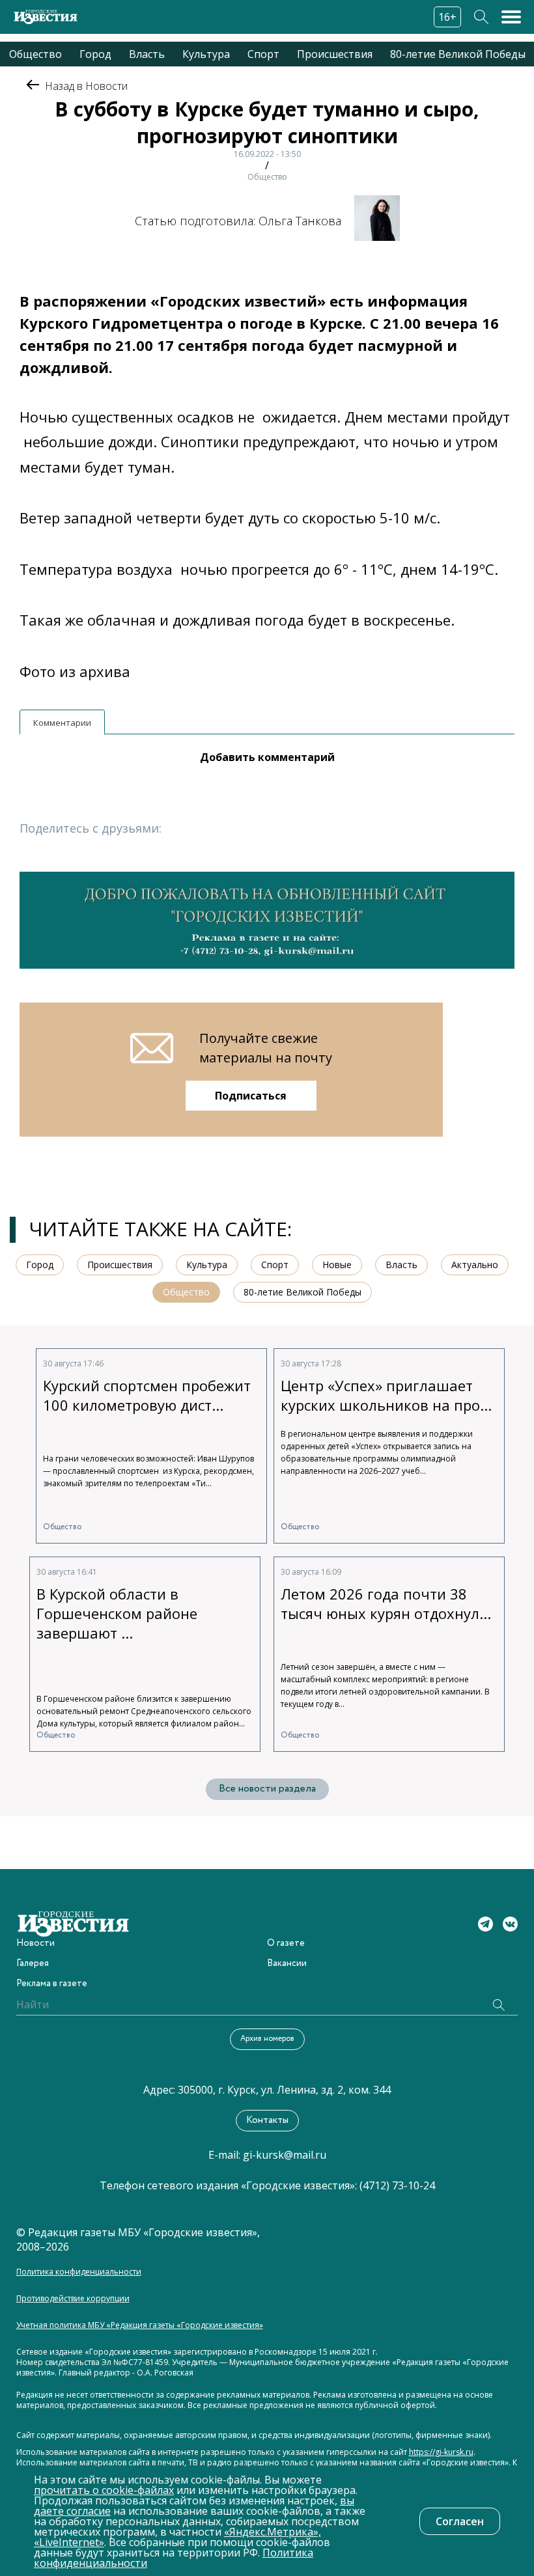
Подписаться (251, 1096)
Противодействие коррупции (73, 2299)
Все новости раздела (267, 1789)
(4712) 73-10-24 (397, 2185)
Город (95, 54)
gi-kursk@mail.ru (285, 2155)
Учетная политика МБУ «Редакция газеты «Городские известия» (140, 2325)
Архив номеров (267, 2039)
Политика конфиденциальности (79, 2272)
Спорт (263, 54)
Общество (35, 54)
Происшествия (335, 54)
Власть (147, 54)
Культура (206, 54)
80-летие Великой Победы (458, 54)
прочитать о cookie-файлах (104, 2490)
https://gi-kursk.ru (441, 2452)
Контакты (267, 2120)
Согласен (460, 2521)
